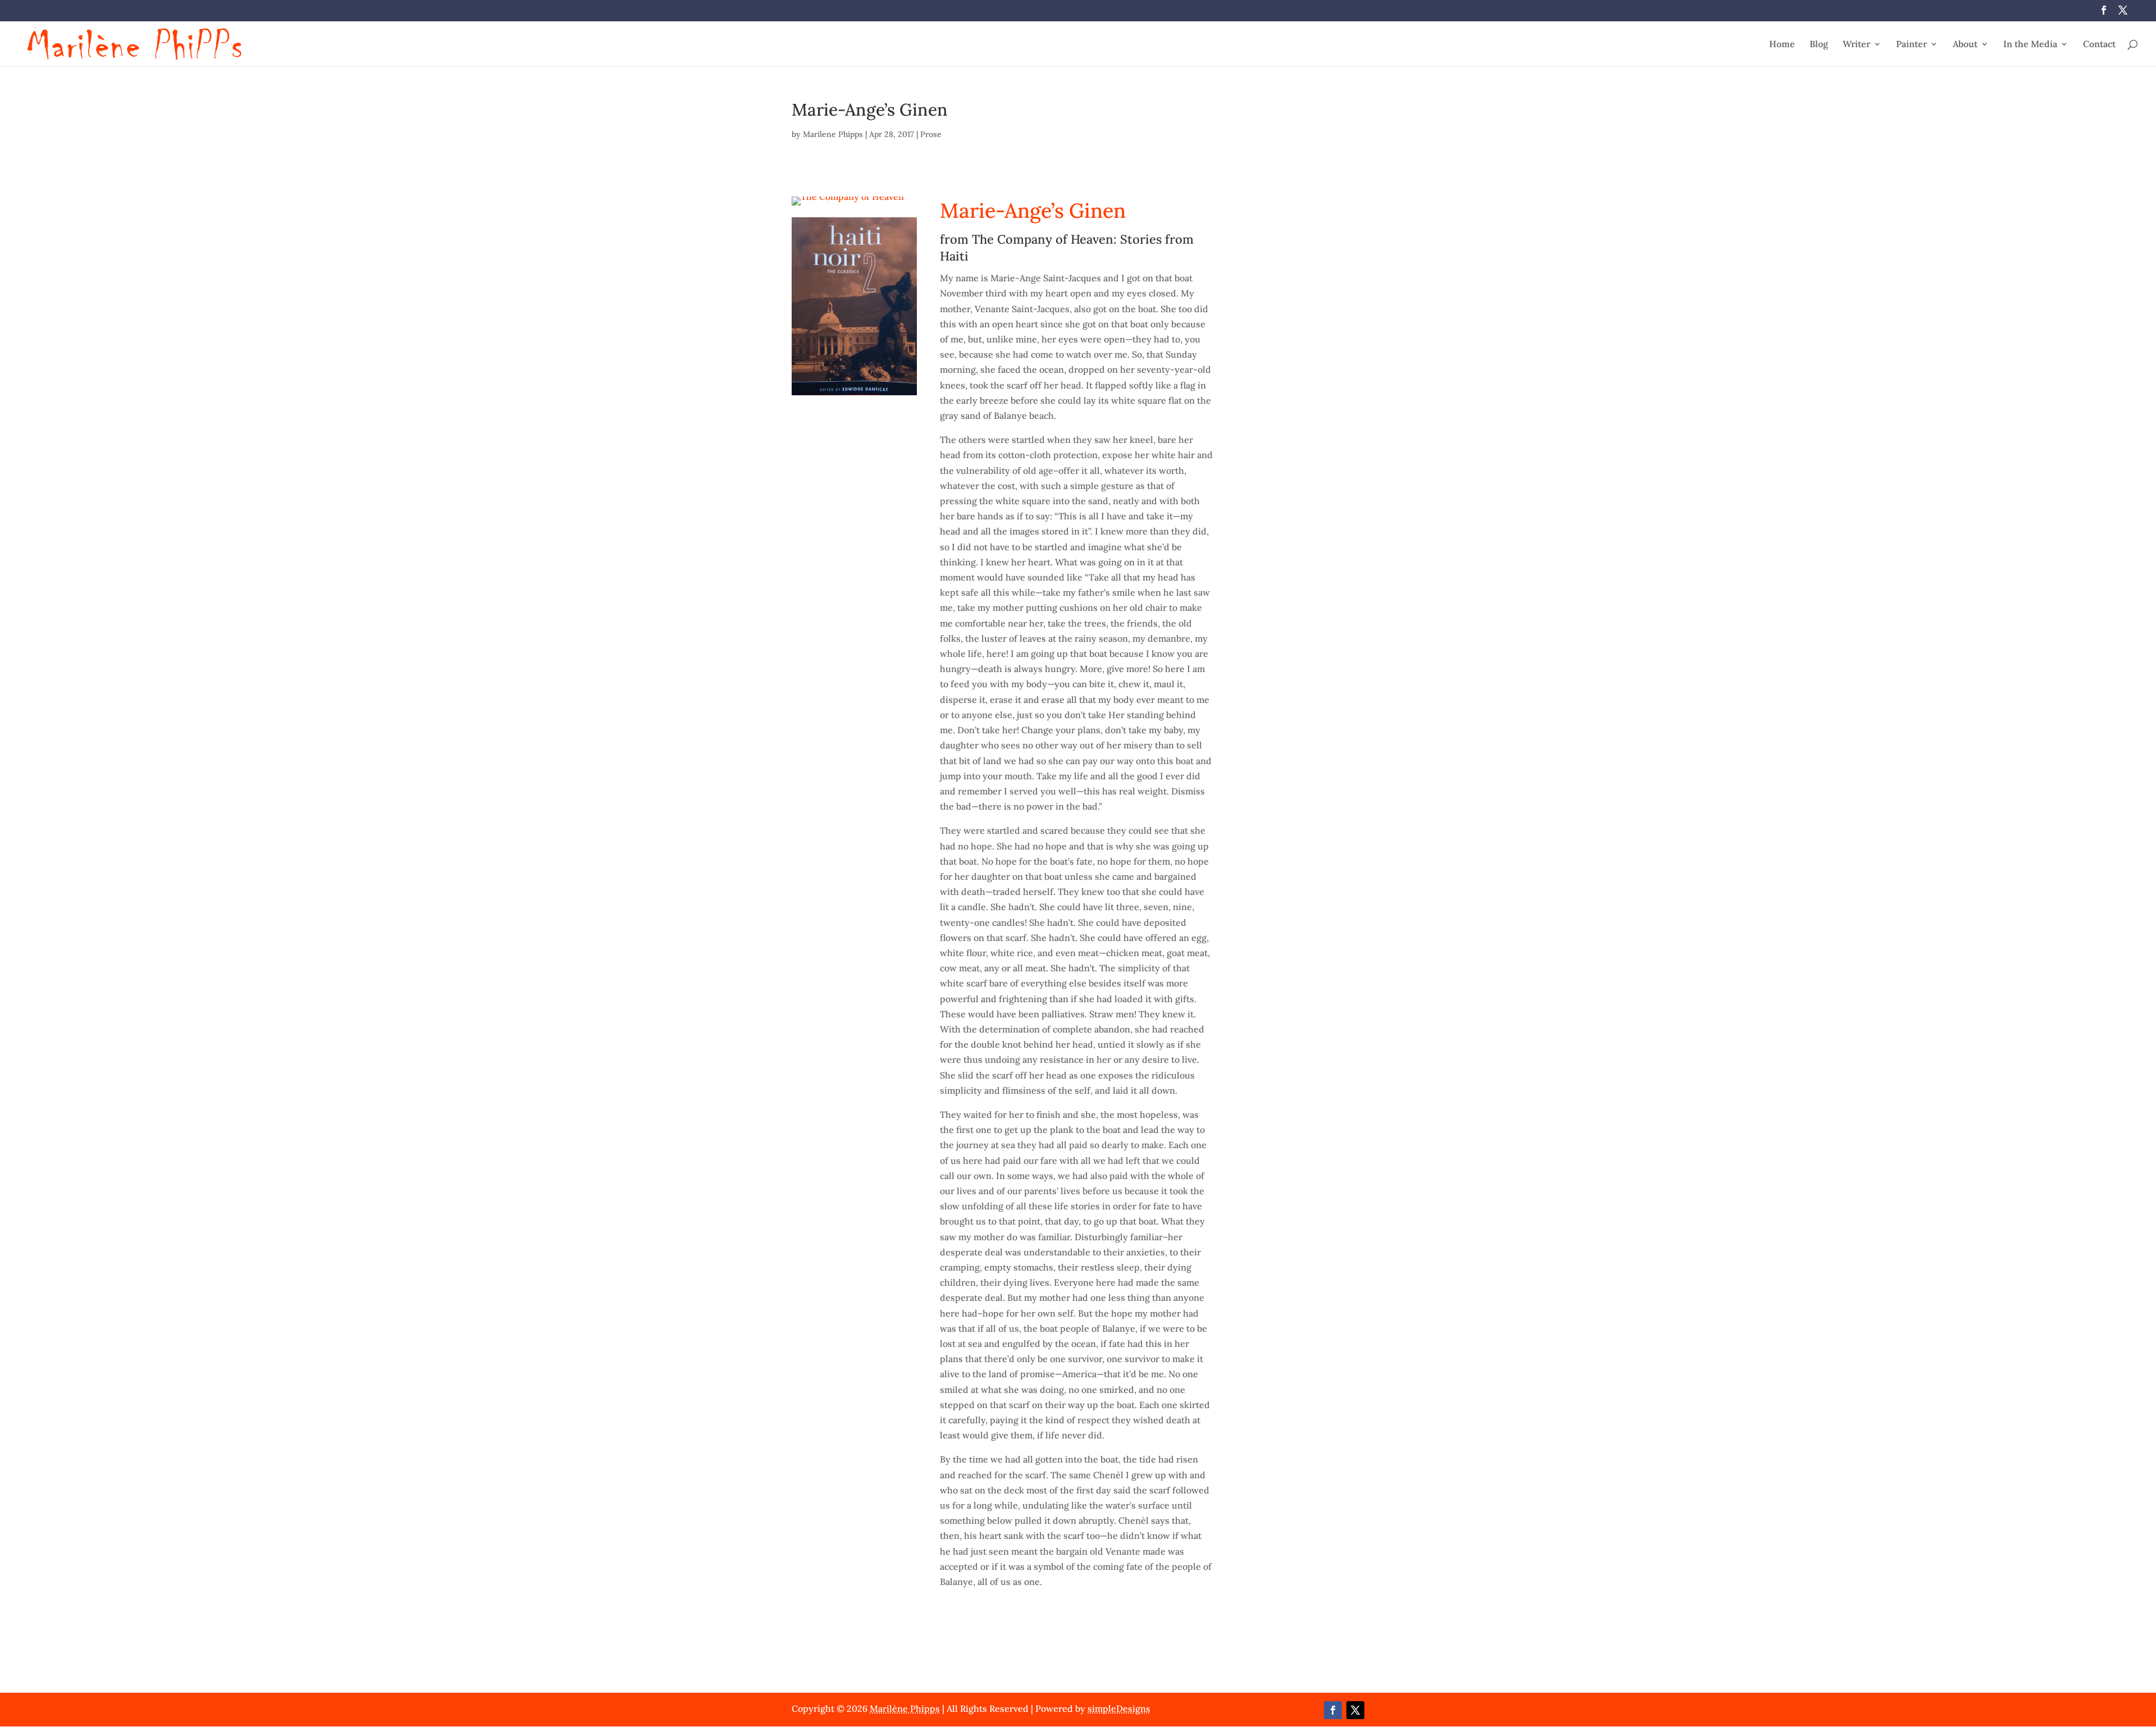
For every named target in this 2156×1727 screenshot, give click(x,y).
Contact (2099, 45)
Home (1782, 45)
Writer (1856, 45)
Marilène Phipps (905, 1708)
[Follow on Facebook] (1333, 1710)
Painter (1911, 45)
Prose (931, 134)
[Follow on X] (1355, 1710)
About (1965, 45)
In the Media (2030, 45)
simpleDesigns (1119, 1708)
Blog (1819, 45)
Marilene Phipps (833, 134)
